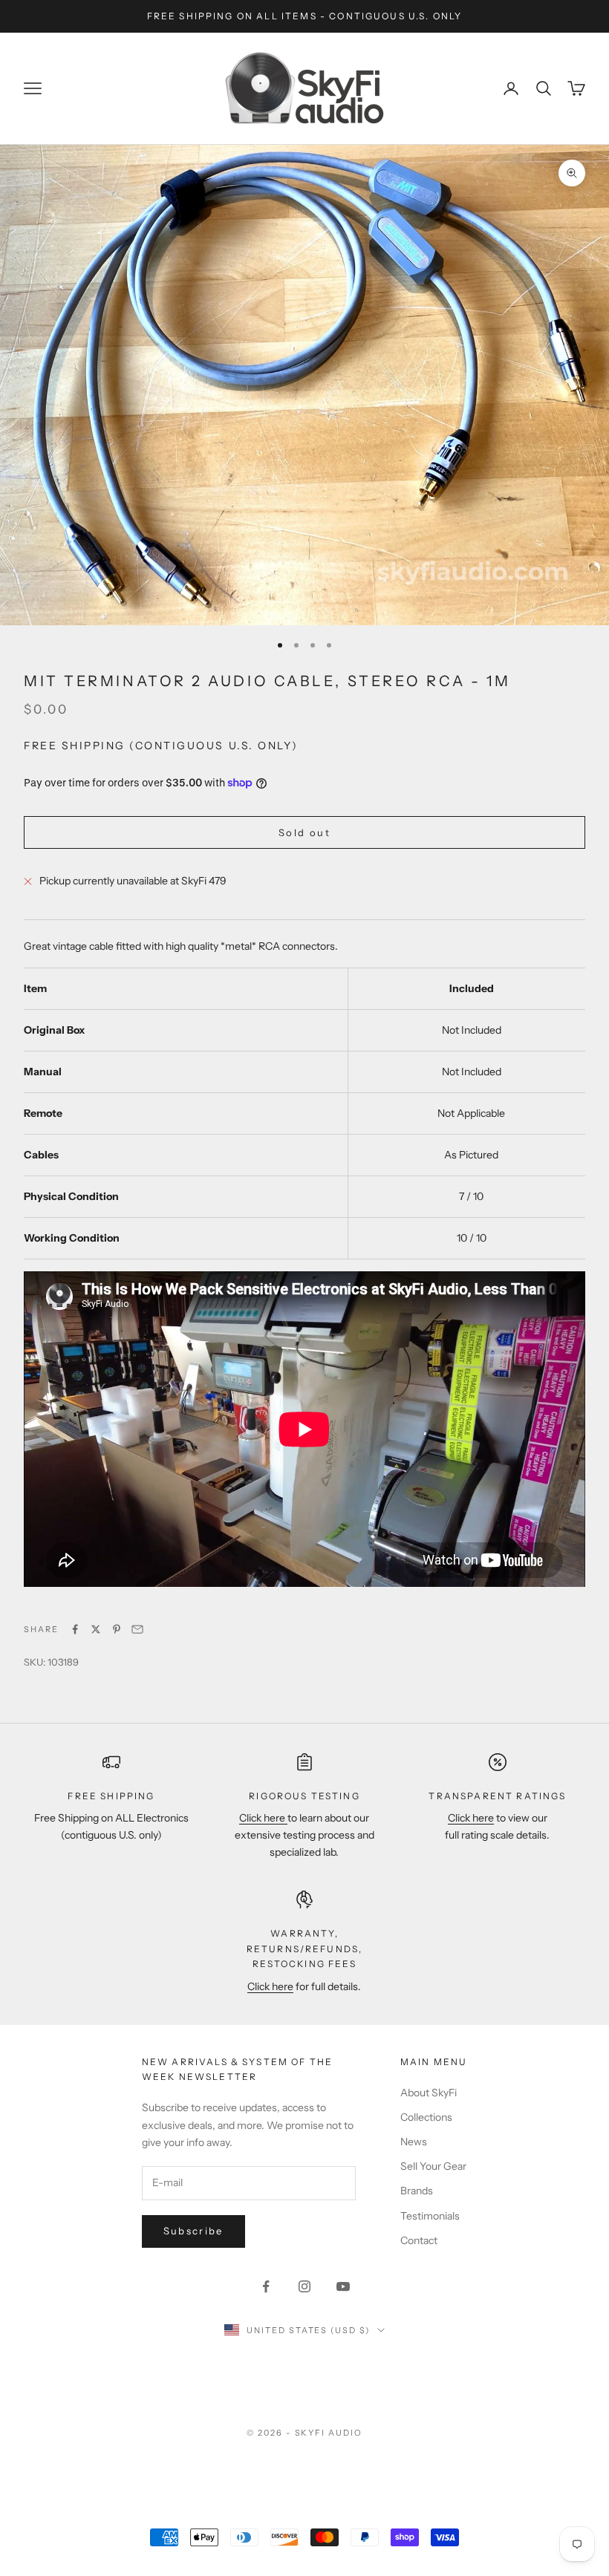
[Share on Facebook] (75, 1629)
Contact (419, 2240)
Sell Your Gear (433, 2166)
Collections (426, 2117)
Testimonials (430, 2216)
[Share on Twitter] (96, 1629)
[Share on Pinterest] (117, 1629)
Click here (263, 1818)
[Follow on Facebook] (266, 2286)
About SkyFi (429, 2093)
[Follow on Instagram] (304, 2286)
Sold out (304, 832)
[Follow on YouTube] (343, 2286)
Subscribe (193, 2231)
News (414, 2142)
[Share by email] (137, 1629)
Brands (417, 2191)
